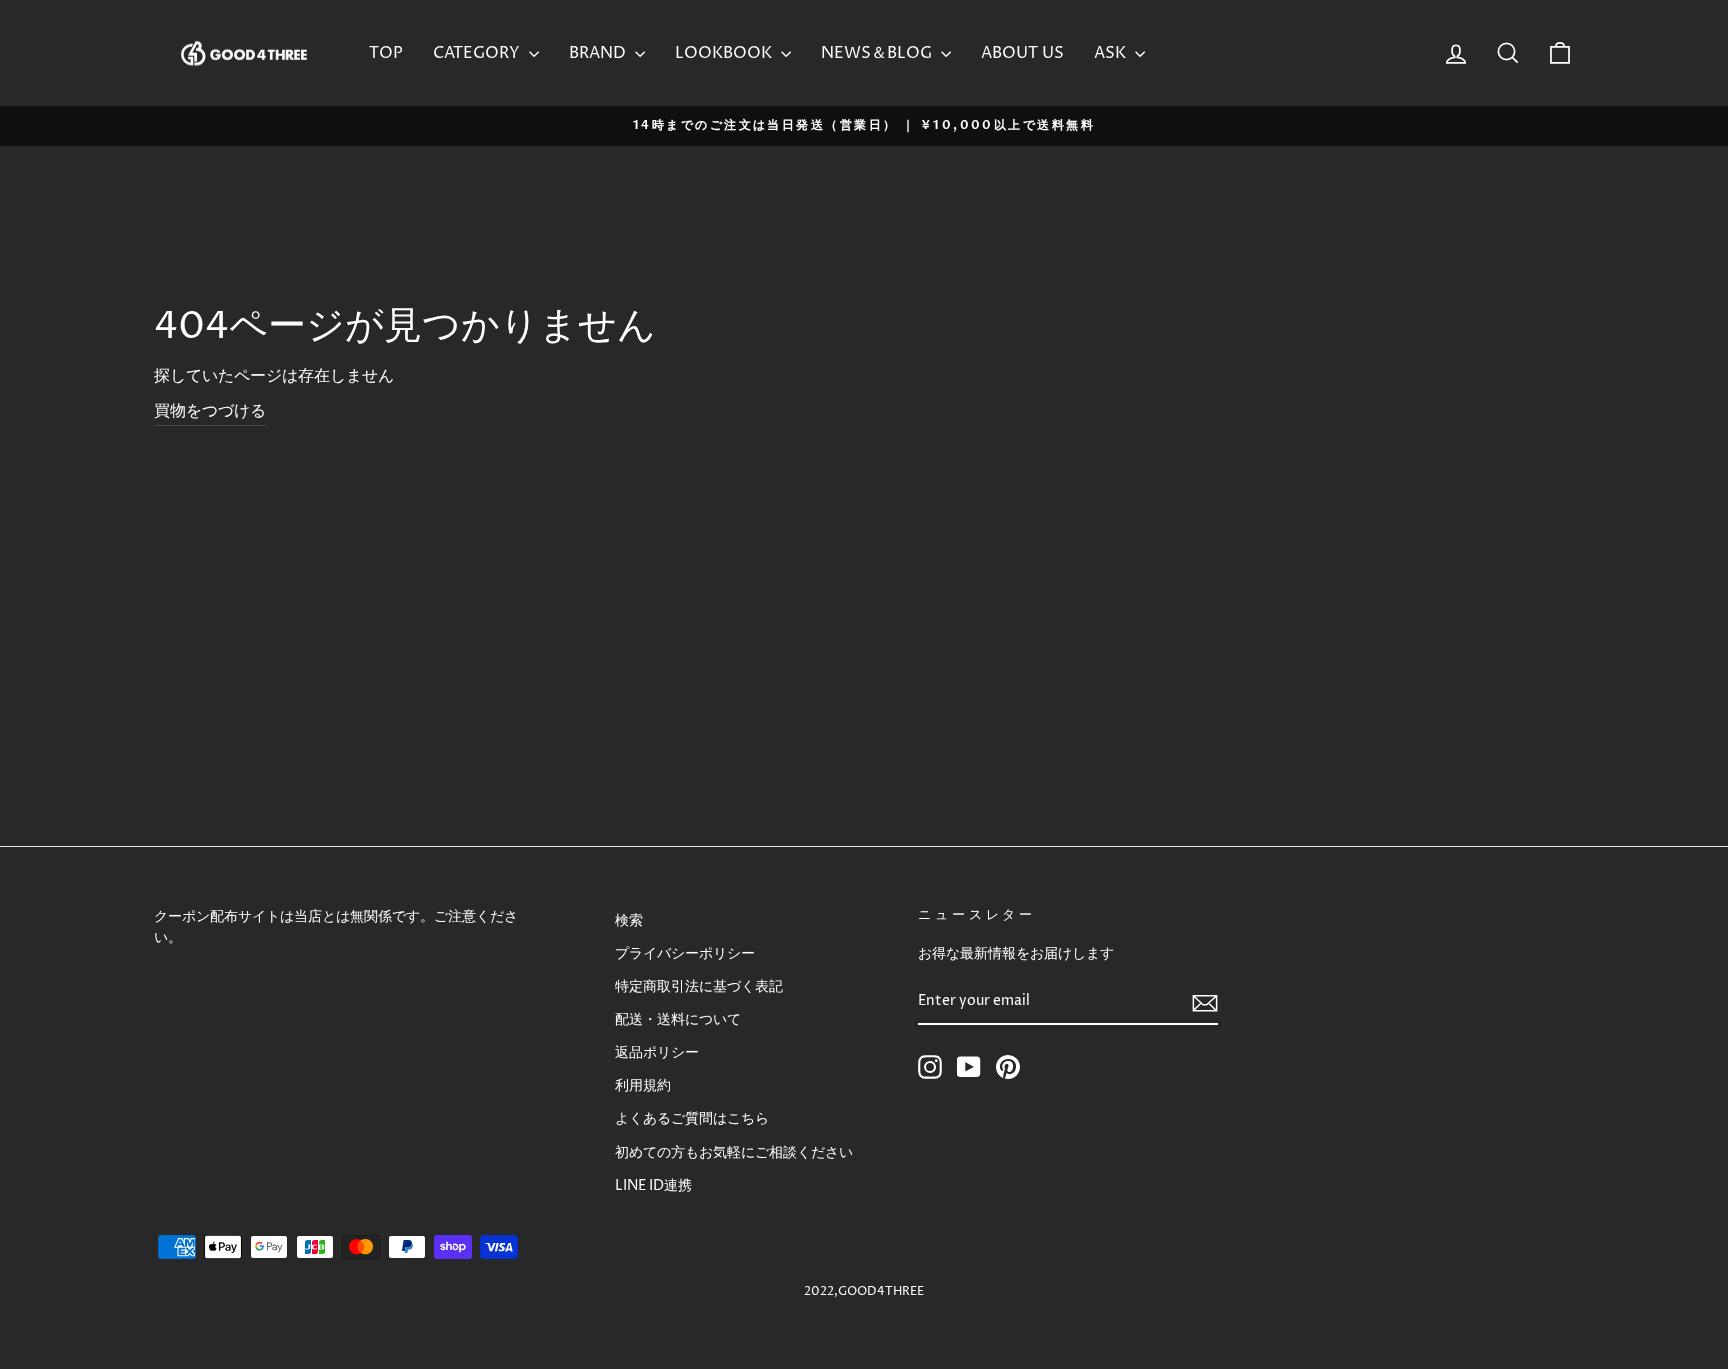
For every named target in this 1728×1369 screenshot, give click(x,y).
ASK (1112, 53)
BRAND (599, 53)
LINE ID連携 (653, 1186)
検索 (629, 921)
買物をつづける (210, 411)
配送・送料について (678, 1020)
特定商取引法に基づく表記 (699, 987)
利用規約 (643, 1086)
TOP (386, 53)
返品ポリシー (657, 1053)
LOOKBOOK (725, 53)
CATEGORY (478, 53)
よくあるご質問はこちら (692, 1119)
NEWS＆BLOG (878, 53)
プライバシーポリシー (685, 954)
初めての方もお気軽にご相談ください (734, 1153)
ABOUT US (1022, 53)
